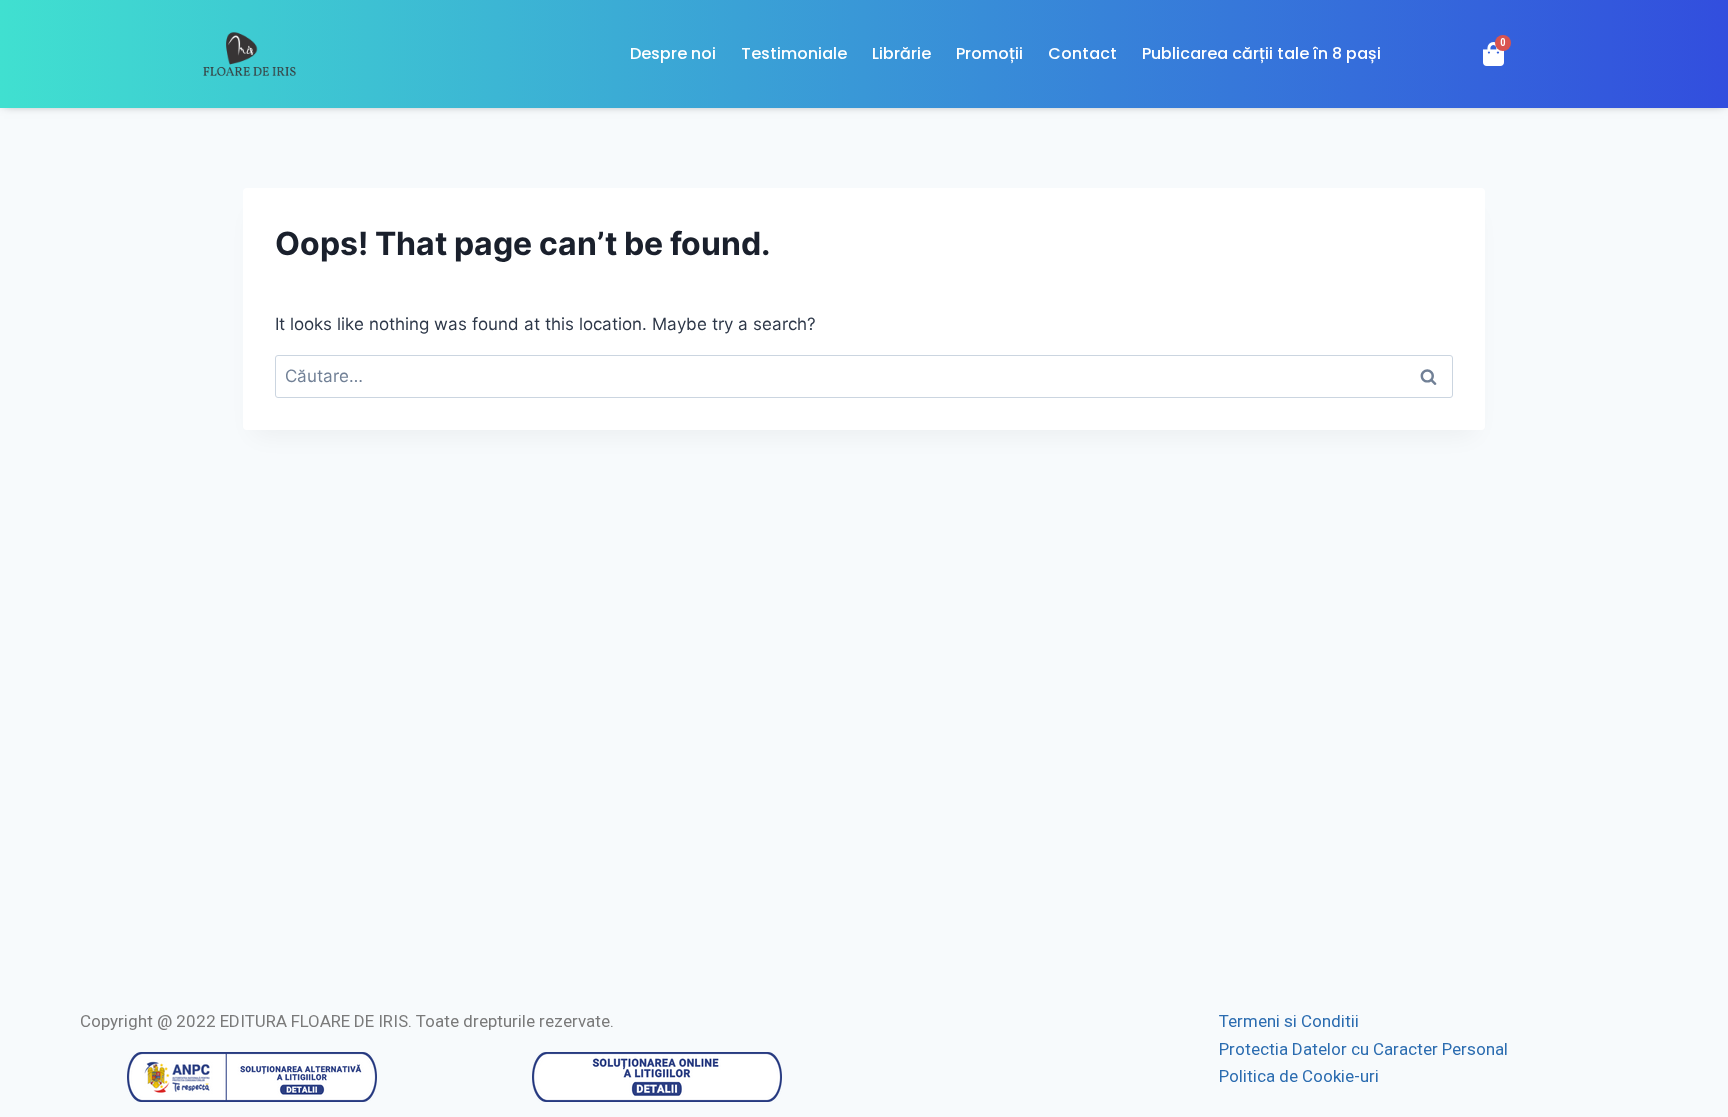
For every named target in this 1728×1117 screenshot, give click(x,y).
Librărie (901, 53)
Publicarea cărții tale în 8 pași (1261, 53)
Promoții (989, 53)
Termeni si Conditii (1289, 1021)
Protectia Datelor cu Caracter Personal (1363, 1049)
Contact (1082, 53)
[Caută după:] (864, 376)
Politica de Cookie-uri (1299, 1076)
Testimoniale (794, 53)
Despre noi (673, 53)
